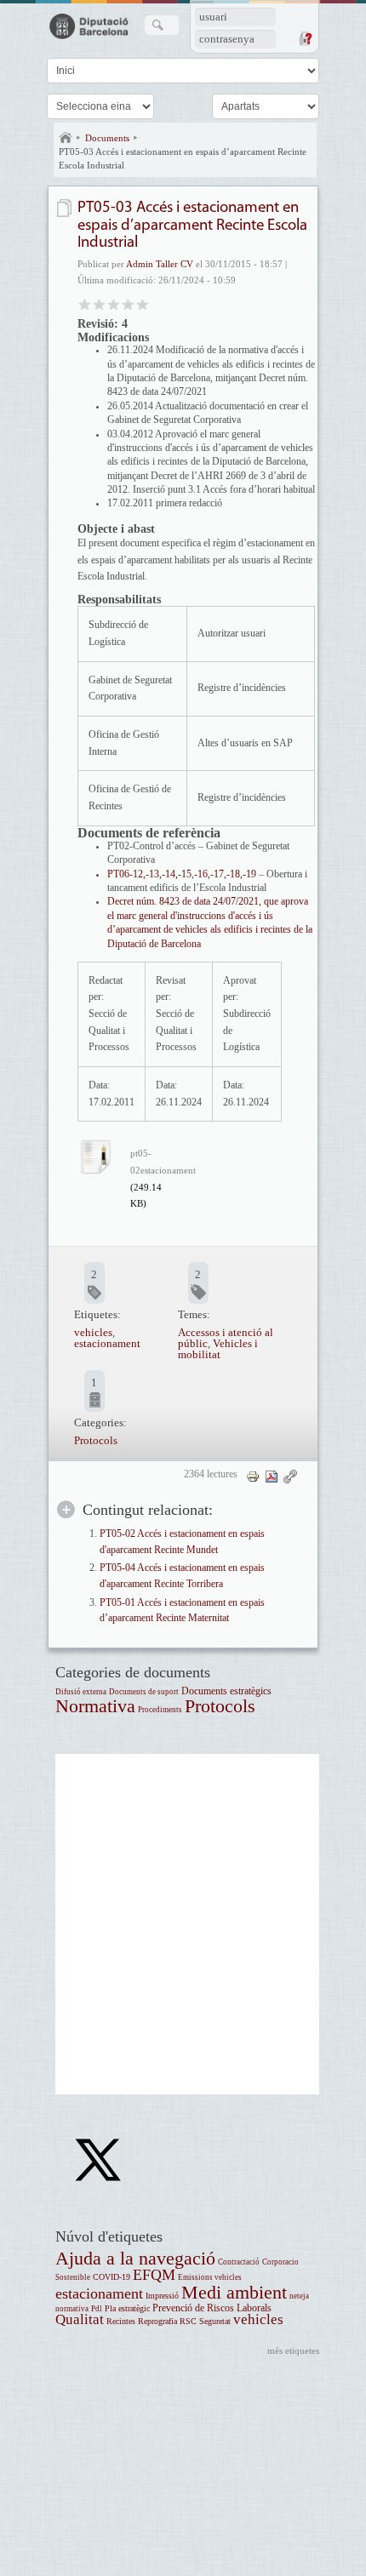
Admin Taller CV (160, 264)
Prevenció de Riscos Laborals (212, 2308)
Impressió (162, 2296)
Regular (99, 303)
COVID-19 (112, 2277)
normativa (72, 2309)
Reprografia (157, 2321)
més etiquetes (293, 2350)
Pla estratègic (127, 2308)
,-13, (152, 874)
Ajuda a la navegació (135, 2258)
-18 (233, 874)
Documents (107, 138)
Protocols (96, 1440)
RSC (188, 2321)
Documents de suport (144, 1692)
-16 (201, 874)
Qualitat (80, 2319)
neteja (299, 2296)
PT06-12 (125, 874)
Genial (143, 303)
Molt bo (128, 303)
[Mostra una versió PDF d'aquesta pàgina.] (272, 1476)
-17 (217, 874)
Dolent (85, 303)
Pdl (97, 2309)
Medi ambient (234, 2292)
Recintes (121, 2321)
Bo (114, 303)
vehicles (93, 1332)
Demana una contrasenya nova (305, 38)
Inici (66, 138)
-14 (169, 874)
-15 (185, 874)
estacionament (107, 1343)
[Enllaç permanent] (290, 1476)
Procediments (160, 1710)
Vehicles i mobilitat (218, 1349)
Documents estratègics (226, 1691)
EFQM (154, 2275)
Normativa (95, 1706)
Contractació (239, 2262)
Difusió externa (81, 1692)
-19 (249, 874)
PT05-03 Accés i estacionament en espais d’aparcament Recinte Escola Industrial (183, 158)
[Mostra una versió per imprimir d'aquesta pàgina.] (253, 1476)
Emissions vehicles (210, 2277)
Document (66, 208)
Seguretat (215, 2321)
